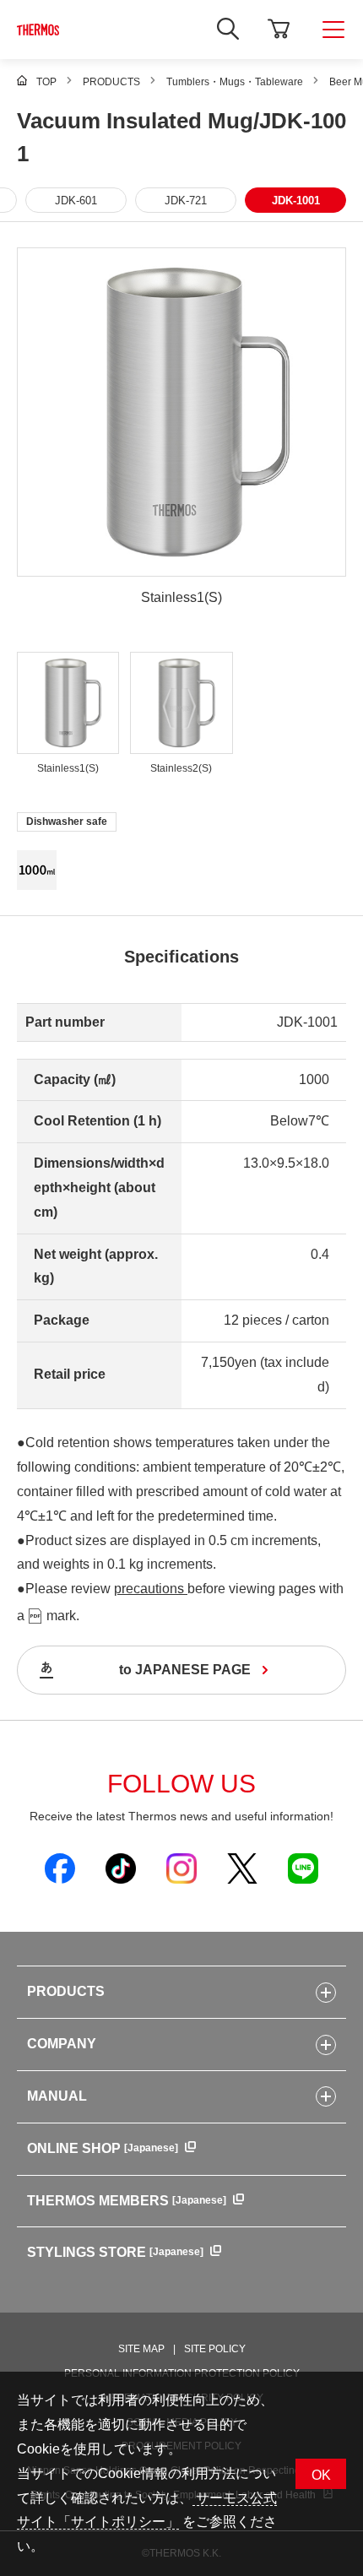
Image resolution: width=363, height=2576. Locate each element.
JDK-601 (76, 201)
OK (321, 2475)
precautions (151, 1589)
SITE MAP (141, 2349)
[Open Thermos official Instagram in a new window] (181, 1868)
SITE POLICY (215, 2349)
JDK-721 (186, 201)
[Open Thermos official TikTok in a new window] (121, 1868)
